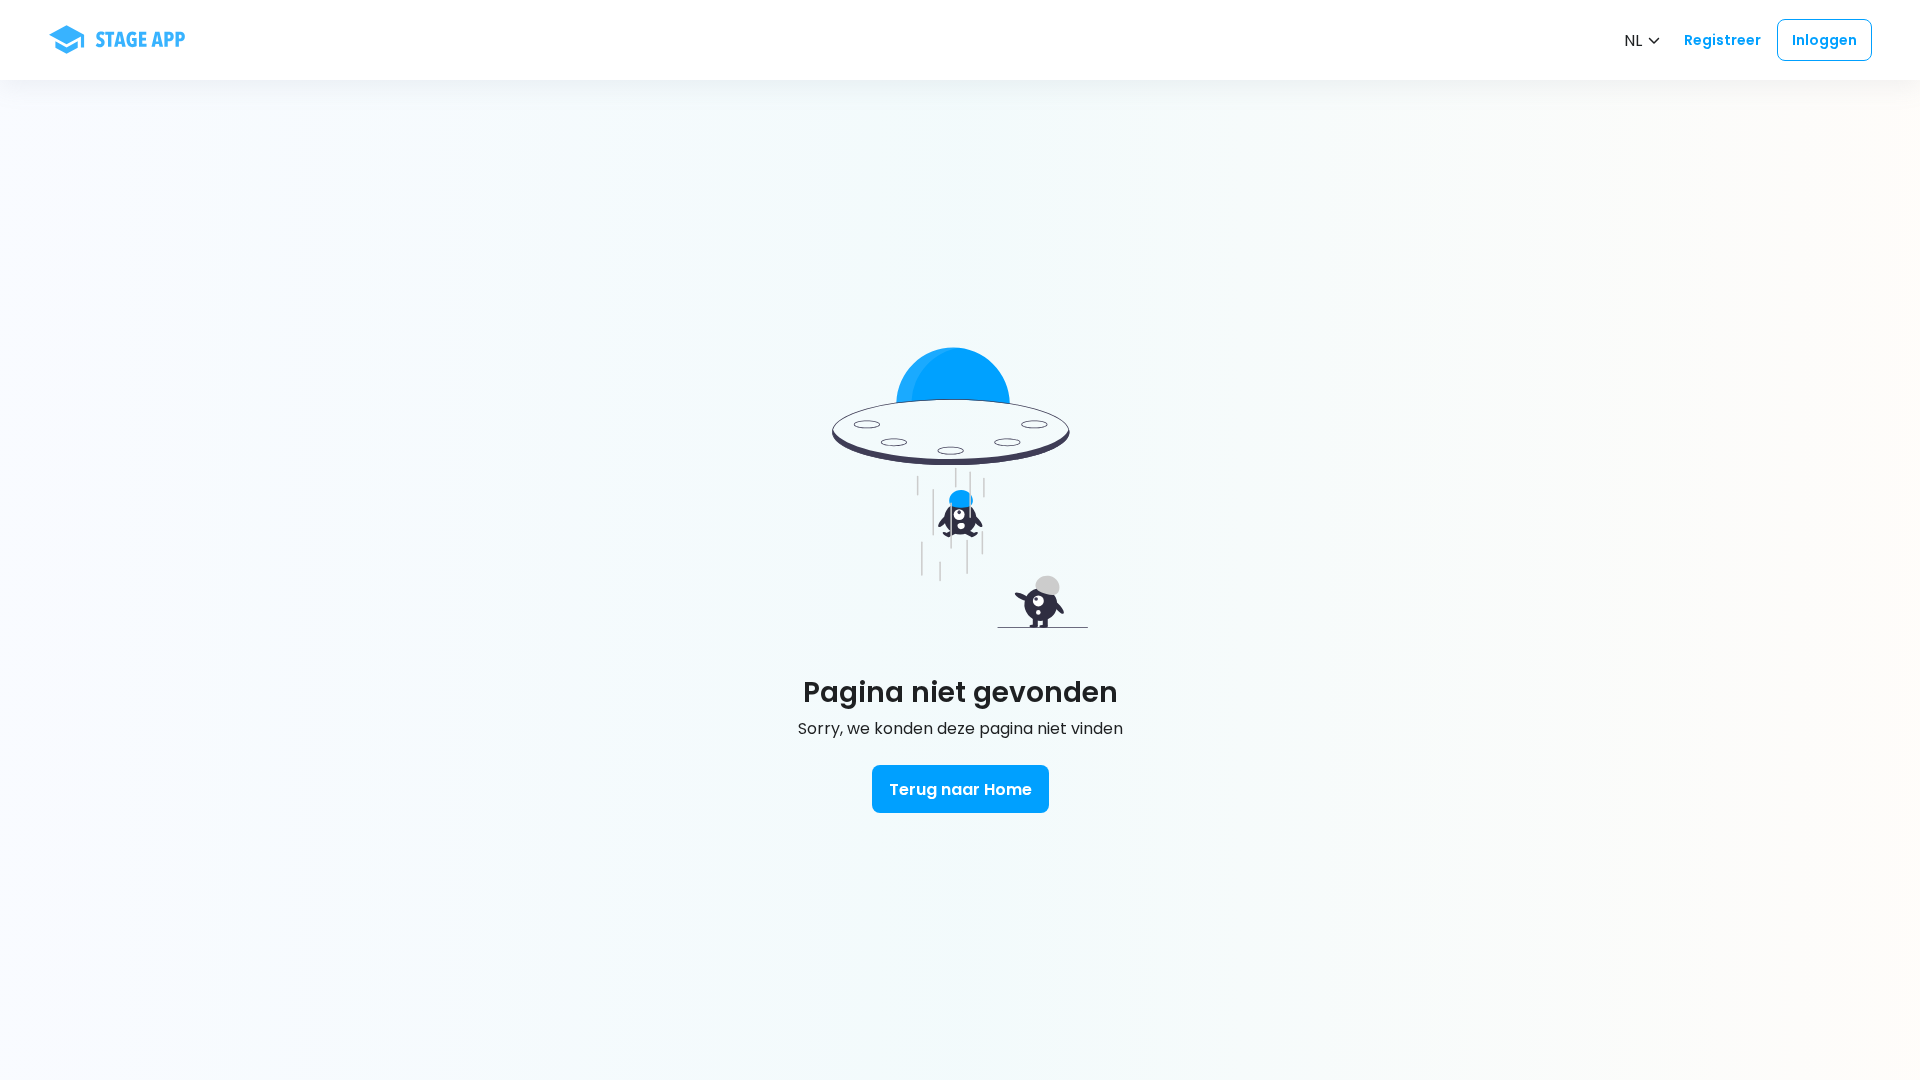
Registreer (1722, 40)
